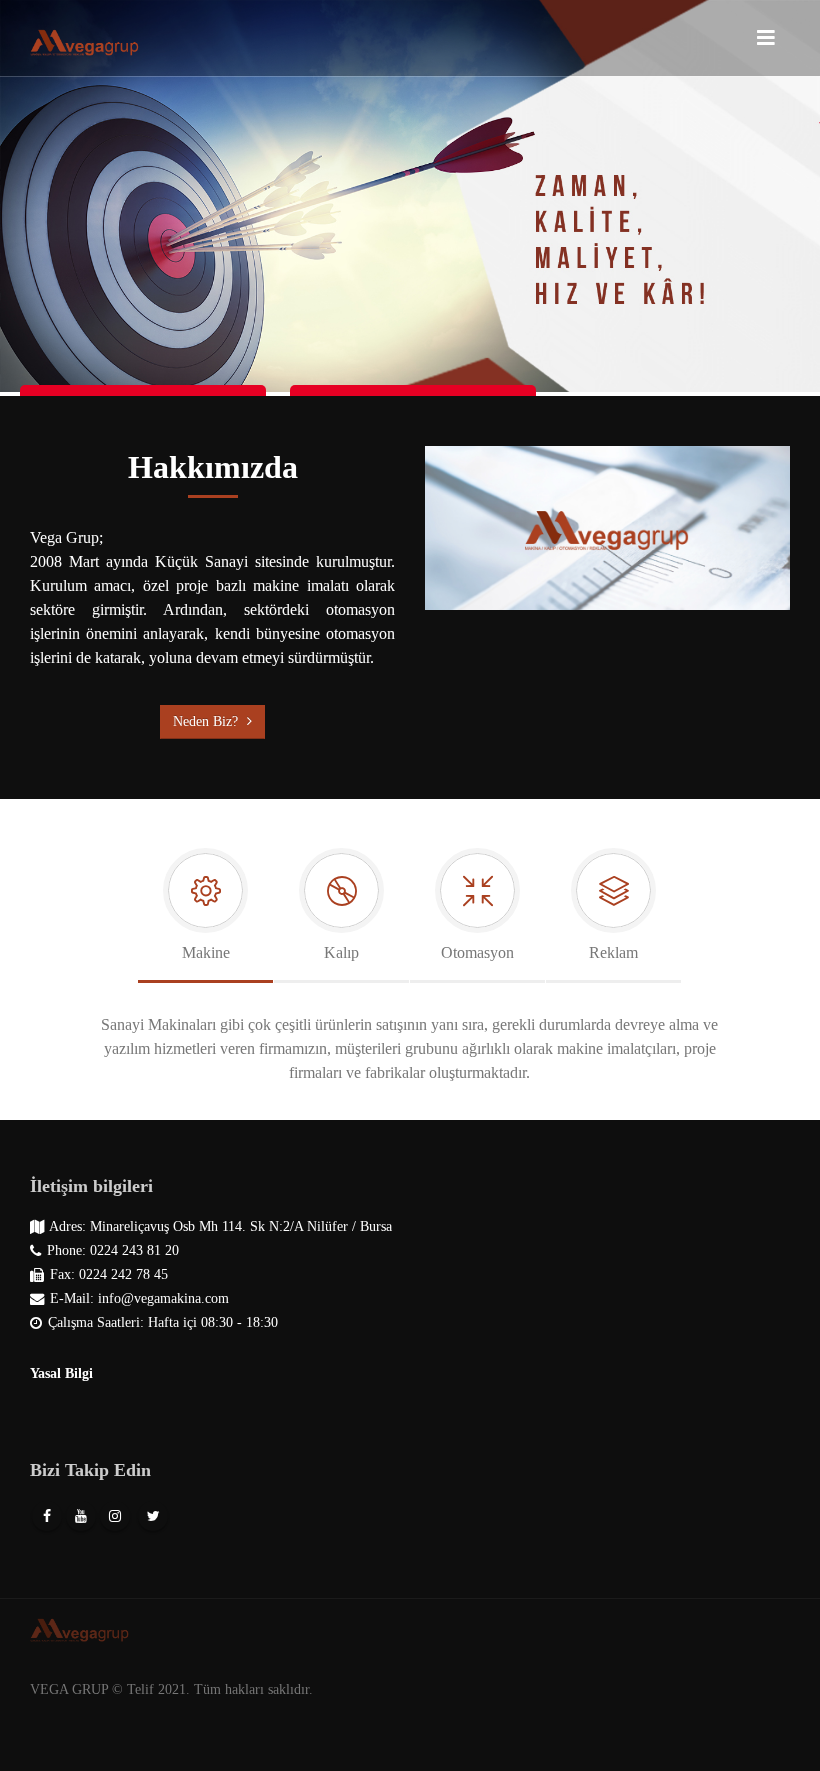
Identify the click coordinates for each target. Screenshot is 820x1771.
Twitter (153, 1516)
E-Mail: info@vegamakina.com (139, 1298)
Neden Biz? (207, 721)
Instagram (115, 1516)
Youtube (81, 1516)
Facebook (47, 1516)
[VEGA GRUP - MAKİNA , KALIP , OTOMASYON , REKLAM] (85, 38)
